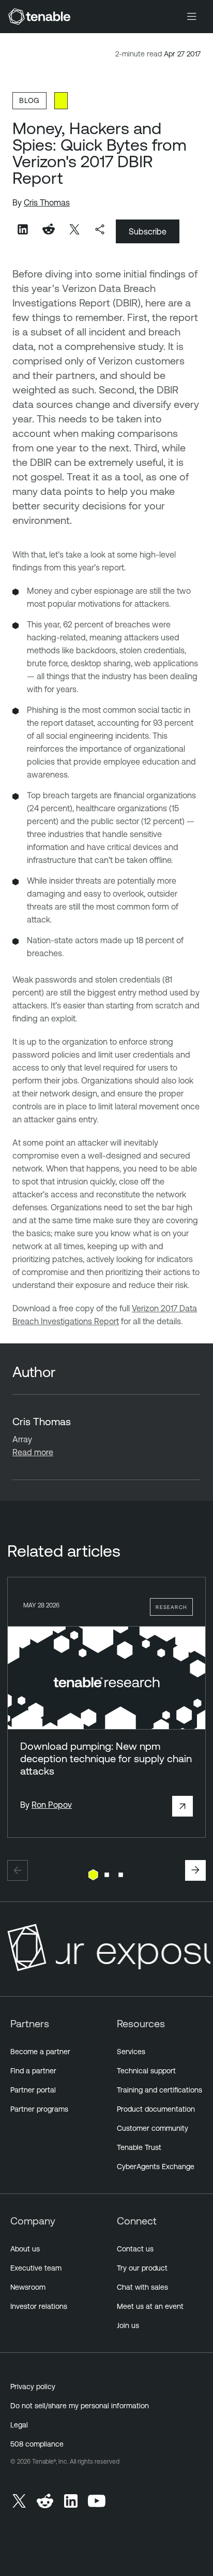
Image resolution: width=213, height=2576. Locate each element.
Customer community (153, 2128)
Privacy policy (33, 2387)
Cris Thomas (47, 202)
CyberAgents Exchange (156, 2167)
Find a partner (33, 2071)
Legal (19, 2425)
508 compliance (37, 2444)
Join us (128, 2325)
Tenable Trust (139, 2147)
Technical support (146, 2071)
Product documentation (156, 2109)
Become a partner (40, 2052)
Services (131, 2052)
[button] (18, 1870)
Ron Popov (52, 1805)
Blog (29, 100)
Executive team (36, 2268)
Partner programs (39, 2109)
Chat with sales (142, 2287)
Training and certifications (159, 2090)
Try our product (142, 2268)
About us (25, 2249)
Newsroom (28, 2287)
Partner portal (33, 2090)
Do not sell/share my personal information (80, 2406)
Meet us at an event (150, 2306)
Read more (33, 1452)
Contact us (135, 2249)
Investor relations (39, 2306)
